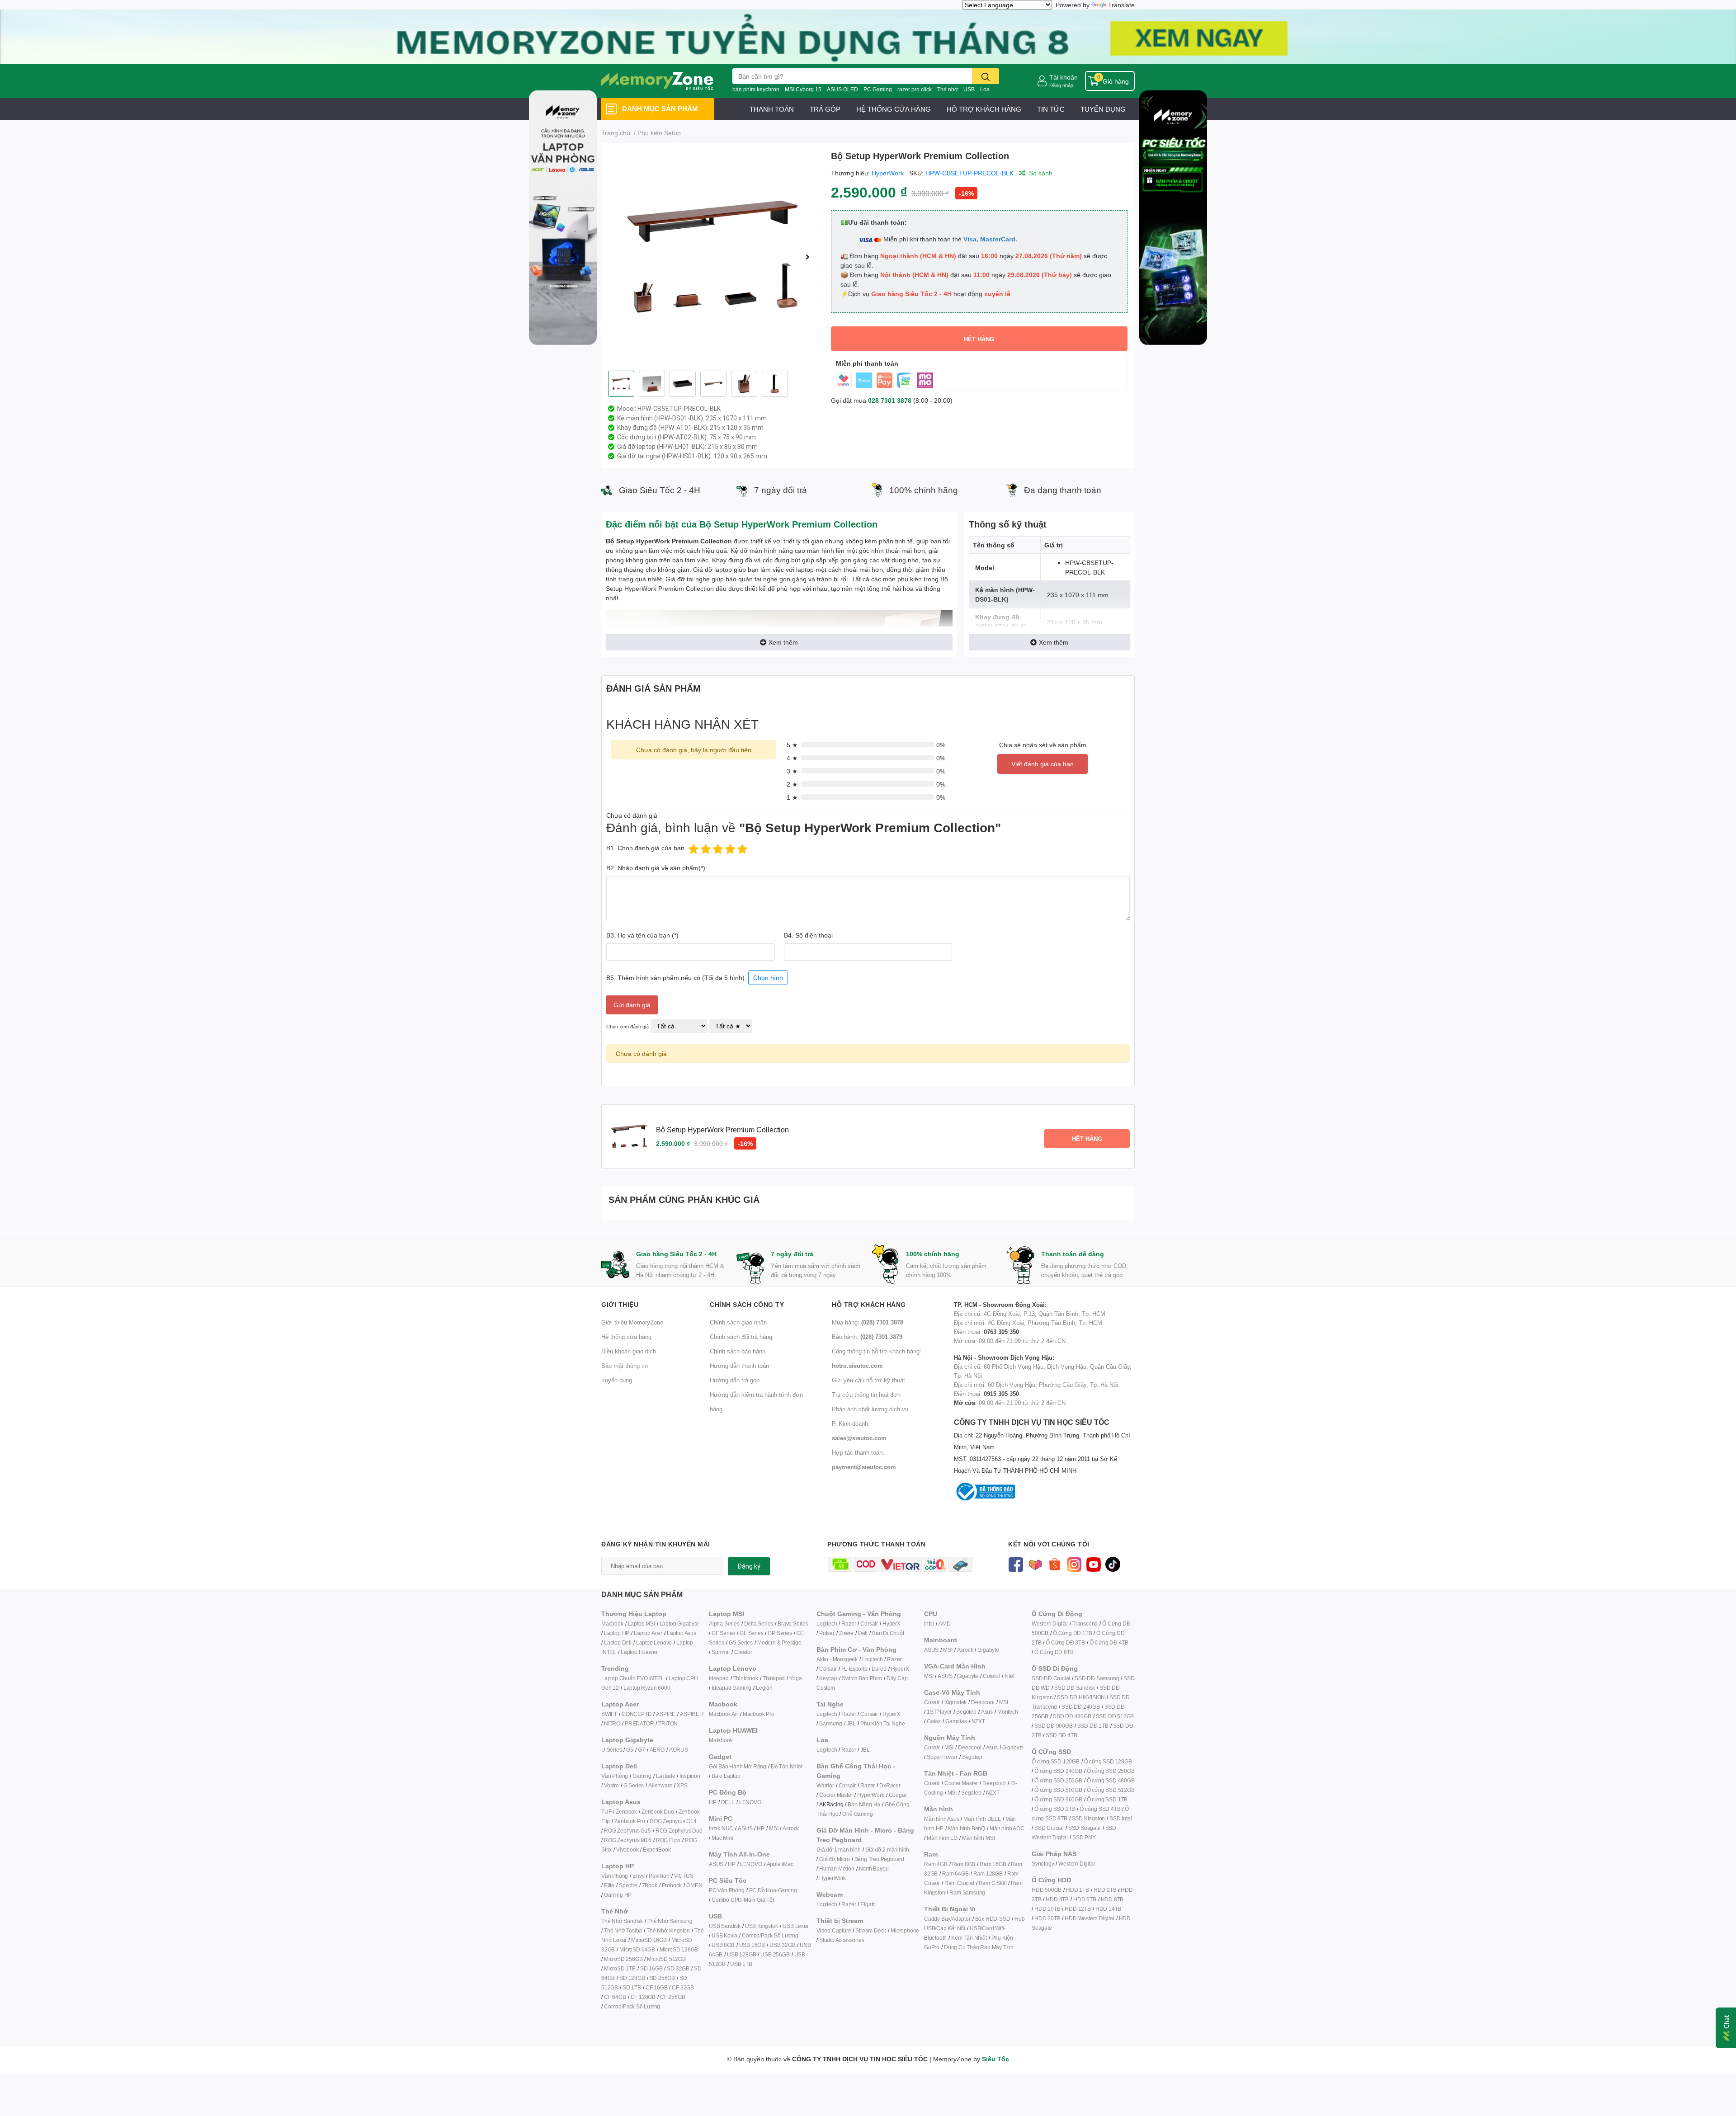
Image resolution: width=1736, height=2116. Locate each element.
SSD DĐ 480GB (1072, 1716)
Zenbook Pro (630, 1821)
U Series (611, 1750)
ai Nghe (896, 1723)
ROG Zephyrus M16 (628, 1840)
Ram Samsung (967, 1892)
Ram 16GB (993, 1864)
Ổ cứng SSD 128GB (1108, 1761)
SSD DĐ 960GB (1054, 1726)
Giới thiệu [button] (620, 1304)
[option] (712, 257)
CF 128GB (643, 1997)
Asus (987, 1712)
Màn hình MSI (979, 1838)
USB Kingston (762, 1926)
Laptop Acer (648, 1633)
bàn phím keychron (756, 89)
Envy (638, 1876)
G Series (634, 1785)
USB (969, 89)
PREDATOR (639, 1723)
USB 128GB (741, 1954)
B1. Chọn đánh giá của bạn (645, 848)
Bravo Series (793, 1624)
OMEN (694, 1885)
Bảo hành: (867, 1337)
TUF (606, 1812)
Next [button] (808, 257)
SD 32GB (678, 1968)
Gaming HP (618, 1895)
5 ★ (792, 745)
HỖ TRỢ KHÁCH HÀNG (984, 109)
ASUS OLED (842, 89)
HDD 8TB (1112, 1899)
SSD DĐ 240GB (1081, 1707)
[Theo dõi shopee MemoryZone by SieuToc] (1054, 1563)
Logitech (827, 1624)
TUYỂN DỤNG (1103, 109)
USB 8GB (723, 1945)
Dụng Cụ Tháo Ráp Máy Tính (979, 1947)
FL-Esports (854, 1669)
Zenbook (626, 1812)
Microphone (905, 1930)
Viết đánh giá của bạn (1043, 764)
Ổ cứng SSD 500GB (1058, 1790)
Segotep (966, 1712)
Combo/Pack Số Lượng (632, 2006)
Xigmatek (955, 1702)
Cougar (898, 1795)
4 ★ (792, 758)
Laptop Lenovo (654, 1642)
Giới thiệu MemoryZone (632, 1322)
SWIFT (609, 1714)
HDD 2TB (1105, 1890)
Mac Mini (722, 1838)
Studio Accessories (842, 1940)
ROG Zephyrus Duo (679, 1831)
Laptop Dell (618, 1642)
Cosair (932, 1702)
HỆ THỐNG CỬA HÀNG (894, 109)
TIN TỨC (1051, 109)
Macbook (612, 1624)
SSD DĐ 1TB (1093, 1726)
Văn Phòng (615, 1776)
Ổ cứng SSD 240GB (1058, 1771)
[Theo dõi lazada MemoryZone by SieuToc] (1035, 1563)
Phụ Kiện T (873, 1723)
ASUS (745, 1828)
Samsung (831, 1723)
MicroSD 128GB (679, 1949)
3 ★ (792, 771)
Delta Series (759, 1624)
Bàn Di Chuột (888, 1633)
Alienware (660, 1785)
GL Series (751, 1633)
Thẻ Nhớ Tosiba (623, 1930)
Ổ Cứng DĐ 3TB (1065, 1642)
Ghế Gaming (857, 1814)
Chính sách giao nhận (738, 1322)
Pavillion (659, 1876)
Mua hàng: (868, 1322)
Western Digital (1050, 1624)
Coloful (991, 1676)
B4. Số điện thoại (808, 935)
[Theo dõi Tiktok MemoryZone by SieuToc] (1113, 1563)
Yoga (795, 1678)
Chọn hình (768, 978)
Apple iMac (780, 1864)
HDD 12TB (1078, 1909)
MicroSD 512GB (666, 1959)
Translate (1121, 5)
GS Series (741, 1642)
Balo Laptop (726, 1776)
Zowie (846, 1633)
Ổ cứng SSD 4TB (1100, 1809)
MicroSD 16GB (649, 1940)
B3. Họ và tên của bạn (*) (642, 935)
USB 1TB (741, 1964)
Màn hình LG (942, 1838)
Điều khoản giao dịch (629, 1351)
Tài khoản (1064, 77)
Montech (1008, 1712)
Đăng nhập (1061, 85)
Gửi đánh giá (632, 1005)
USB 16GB (752, 1945)
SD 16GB (651, 1968)
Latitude (665, 1776)
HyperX (892, 1624)
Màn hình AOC (1007, 1828)
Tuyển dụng (617, 1380)
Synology (1043, 1864)
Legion (764, 1688)
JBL (851, 1723)
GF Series (723, 1633)
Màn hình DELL (982, 1819)
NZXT (978, 1721)
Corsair (869, 1624)
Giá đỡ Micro (835, 1859)
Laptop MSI (642, 1624)
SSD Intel (1120, 1818)
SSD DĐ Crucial (1051, 1678)
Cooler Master (836, 1795)
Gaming (642, 1776)
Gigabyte (988, 1650)
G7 (642, 1750)
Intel (929, 1624)
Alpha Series (724, 1624)
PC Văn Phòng (727, 1890)
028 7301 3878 (890, 400)
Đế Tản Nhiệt (787, 1766)
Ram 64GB (955, 1873)
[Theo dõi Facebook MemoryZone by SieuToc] (1016, 1563)
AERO (657, 1750)
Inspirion (690, 1776)
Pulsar (827, 1633)
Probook (672, 1885)
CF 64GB (615, 1997)
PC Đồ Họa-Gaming (773, 1890)
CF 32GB (683, 1987)
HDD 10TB (1047, 1909)
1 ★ (792, 797)
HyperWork (888, 173)
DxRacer (890, 1785)
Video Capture (834, 1930)
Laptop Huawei (639, 1652)
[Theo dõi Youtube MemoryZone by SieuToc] (1093, 1563)
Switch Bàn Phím (862, 1678)
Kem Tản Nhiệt (969, 1938)
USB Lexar (795, 1926)
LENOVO (750, 1802)
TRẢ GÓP (825, 109)
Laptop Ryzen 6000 (647, 1688)
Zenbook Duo (658, 1812)
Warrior (825, 1785)
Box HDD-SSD (993, 1919)
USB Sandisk (725, 1926)
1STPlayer (939, 1712)
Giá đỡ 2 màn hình (887, 1850)
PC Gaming (878, 89)
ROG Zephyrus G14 (673, 1821)
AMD (944, 1624)
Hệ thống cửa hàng (626, 1337)
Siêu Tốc (995, 2059)
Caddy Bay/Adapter (947, 1919)
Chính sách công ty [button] (747, 1304)
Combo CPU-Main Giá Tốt (743, 1900)
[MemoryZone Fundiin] (868, 36)
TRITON (668, 1723)
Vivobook (627, 1850)
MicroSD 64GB (637, 1949)
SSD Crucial (1049, 1828)
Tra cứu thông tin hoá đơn (866, 1395)
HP (713, 1802)
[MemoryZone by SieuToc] (657, 81)
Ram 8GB (964, 1864)
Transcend (1085, 1624)
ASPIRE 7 (692, 1714)
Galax (934, 1721)
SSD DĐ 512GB (1115, 1716)
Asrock (791, 1828)
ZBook (650, 1885)
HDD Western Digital (1089, 1918)
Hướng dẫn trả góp (735, 1380)
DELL (728, 1802)
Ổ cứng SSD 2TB (1055, 1809)
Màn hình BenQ (967, 1828)
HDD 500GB (1047, 1890)
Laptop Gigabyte (679, 1624)
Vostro (611, 1785)
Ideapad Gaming (731, 1688)
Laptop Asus (682, 1633)
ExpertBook (657, 1850)
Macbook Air (724, 1714)
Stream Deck (871, 1930)
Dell (863, 1633)
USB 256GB (775, 1954)
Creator (743, 1652)
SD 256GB (662, 1978)
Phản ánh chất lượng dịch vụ (870, 1409)
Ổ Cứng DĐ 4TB (1109, 1642)
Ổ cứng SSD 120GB (1056, 1761)
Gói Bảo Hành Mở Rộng (738, 1766)
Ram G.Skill (993, 1883)
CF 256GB (672, 1997)
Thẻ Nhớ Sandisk (622, 1921)
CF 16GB (657, 1987)
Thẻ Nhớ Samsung (670, 1921)
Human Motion (837, 1869)
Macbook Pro (759, 1714)
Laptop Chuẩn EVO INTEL (633, 1678)
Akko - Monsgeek (837, 1659)
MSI (774, 1828)
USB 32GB (782, 1945)
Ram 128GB (988, 1873)
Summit (721, 1652)
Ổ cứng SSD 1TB (1107, 1799)
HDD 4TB (1057, 1899)
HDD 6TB (1085, 1899)
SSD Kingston (1089, 1818)
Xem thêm (783, 642)
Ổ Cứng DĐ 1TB (1072, 1633)
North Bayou (874, 1869)
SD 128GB (632, 1978)
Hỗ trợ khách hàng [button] (869, 1304)
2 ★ (792, 784)
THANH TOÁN (772, 109)
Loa (985, 89)
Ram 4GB (936, 1864)
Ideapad (719, 1678)
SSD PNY (1084, 1837)
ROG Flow (668, 1840)
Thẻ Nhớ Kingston (668, 1930)
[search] (986, 76)
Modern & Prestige (779, 1642)
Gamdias (956, 1721)
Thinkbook (746, 1678)
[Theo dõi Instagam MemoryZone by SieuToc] (1074, 1563)
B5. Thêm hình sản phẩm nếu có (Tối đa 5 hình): (695, 978)
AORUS (679, 1750)
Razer (849, 1624)
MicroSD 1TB (620, 1968)
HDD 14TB (1108, 1909)
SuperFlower (942, 1757)
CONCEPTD (637, 1714)
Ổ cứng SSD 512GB (1111, 1790)
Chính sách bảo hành (738, 1351)
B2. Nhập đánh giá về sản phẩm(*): (657, 868)
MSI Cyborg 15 (803, 89)
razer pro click (915, 89)
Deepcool (983, 1702)
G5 (630, 1750)
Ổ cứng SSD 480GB (1111, 1780)
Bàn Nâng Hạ (864, 1804)
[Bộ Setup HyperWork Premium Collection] (712, 257)
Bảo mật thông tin (625, 1366)
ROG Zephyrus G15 (627, 1831)
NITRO (612, 1723)
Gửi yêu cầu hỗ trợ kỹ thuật (868, 1380)
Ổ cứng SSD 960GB (1058, 1799)
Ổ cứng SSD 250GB (1111, 1771)
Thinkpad (774, 1678)
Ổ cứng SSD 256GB (1058, 1780)
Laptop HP (617, 1633)
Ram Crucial (959, 1883)
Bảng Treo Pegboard (879, 1859)
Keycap (828, 1678)
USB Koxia (724, 1935)
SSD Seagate (1085, 1828)
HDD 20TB (1047, 1918)
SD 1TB (632, 1987)
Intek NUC (721, 1828)
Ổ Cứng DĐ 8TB (1054, 1652)
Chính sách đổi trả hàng (741, 1337)
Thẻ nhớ (948, 89)
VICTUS (684, 1876)
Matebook (721, 1740)
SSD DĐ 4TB (1061, 1735)
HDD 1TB (1078, 1890)
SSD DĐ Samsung (1097, 1678)
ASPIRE (666, 1714)
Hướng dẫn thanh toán (739, 1366)
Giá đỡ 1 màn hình (839, 1850)
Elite (609, 1885)
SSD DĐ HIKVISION (1081, 1697)
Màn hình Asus (941, 1819)
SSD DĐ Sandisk (1075, 1688)
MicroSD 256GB (623, 1959)
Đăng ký (749, 1566)
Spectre (628, 1885)
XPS (682, 1785)
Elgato (868, 1904)
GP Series (780, 1633)
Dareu (879, 1669)
